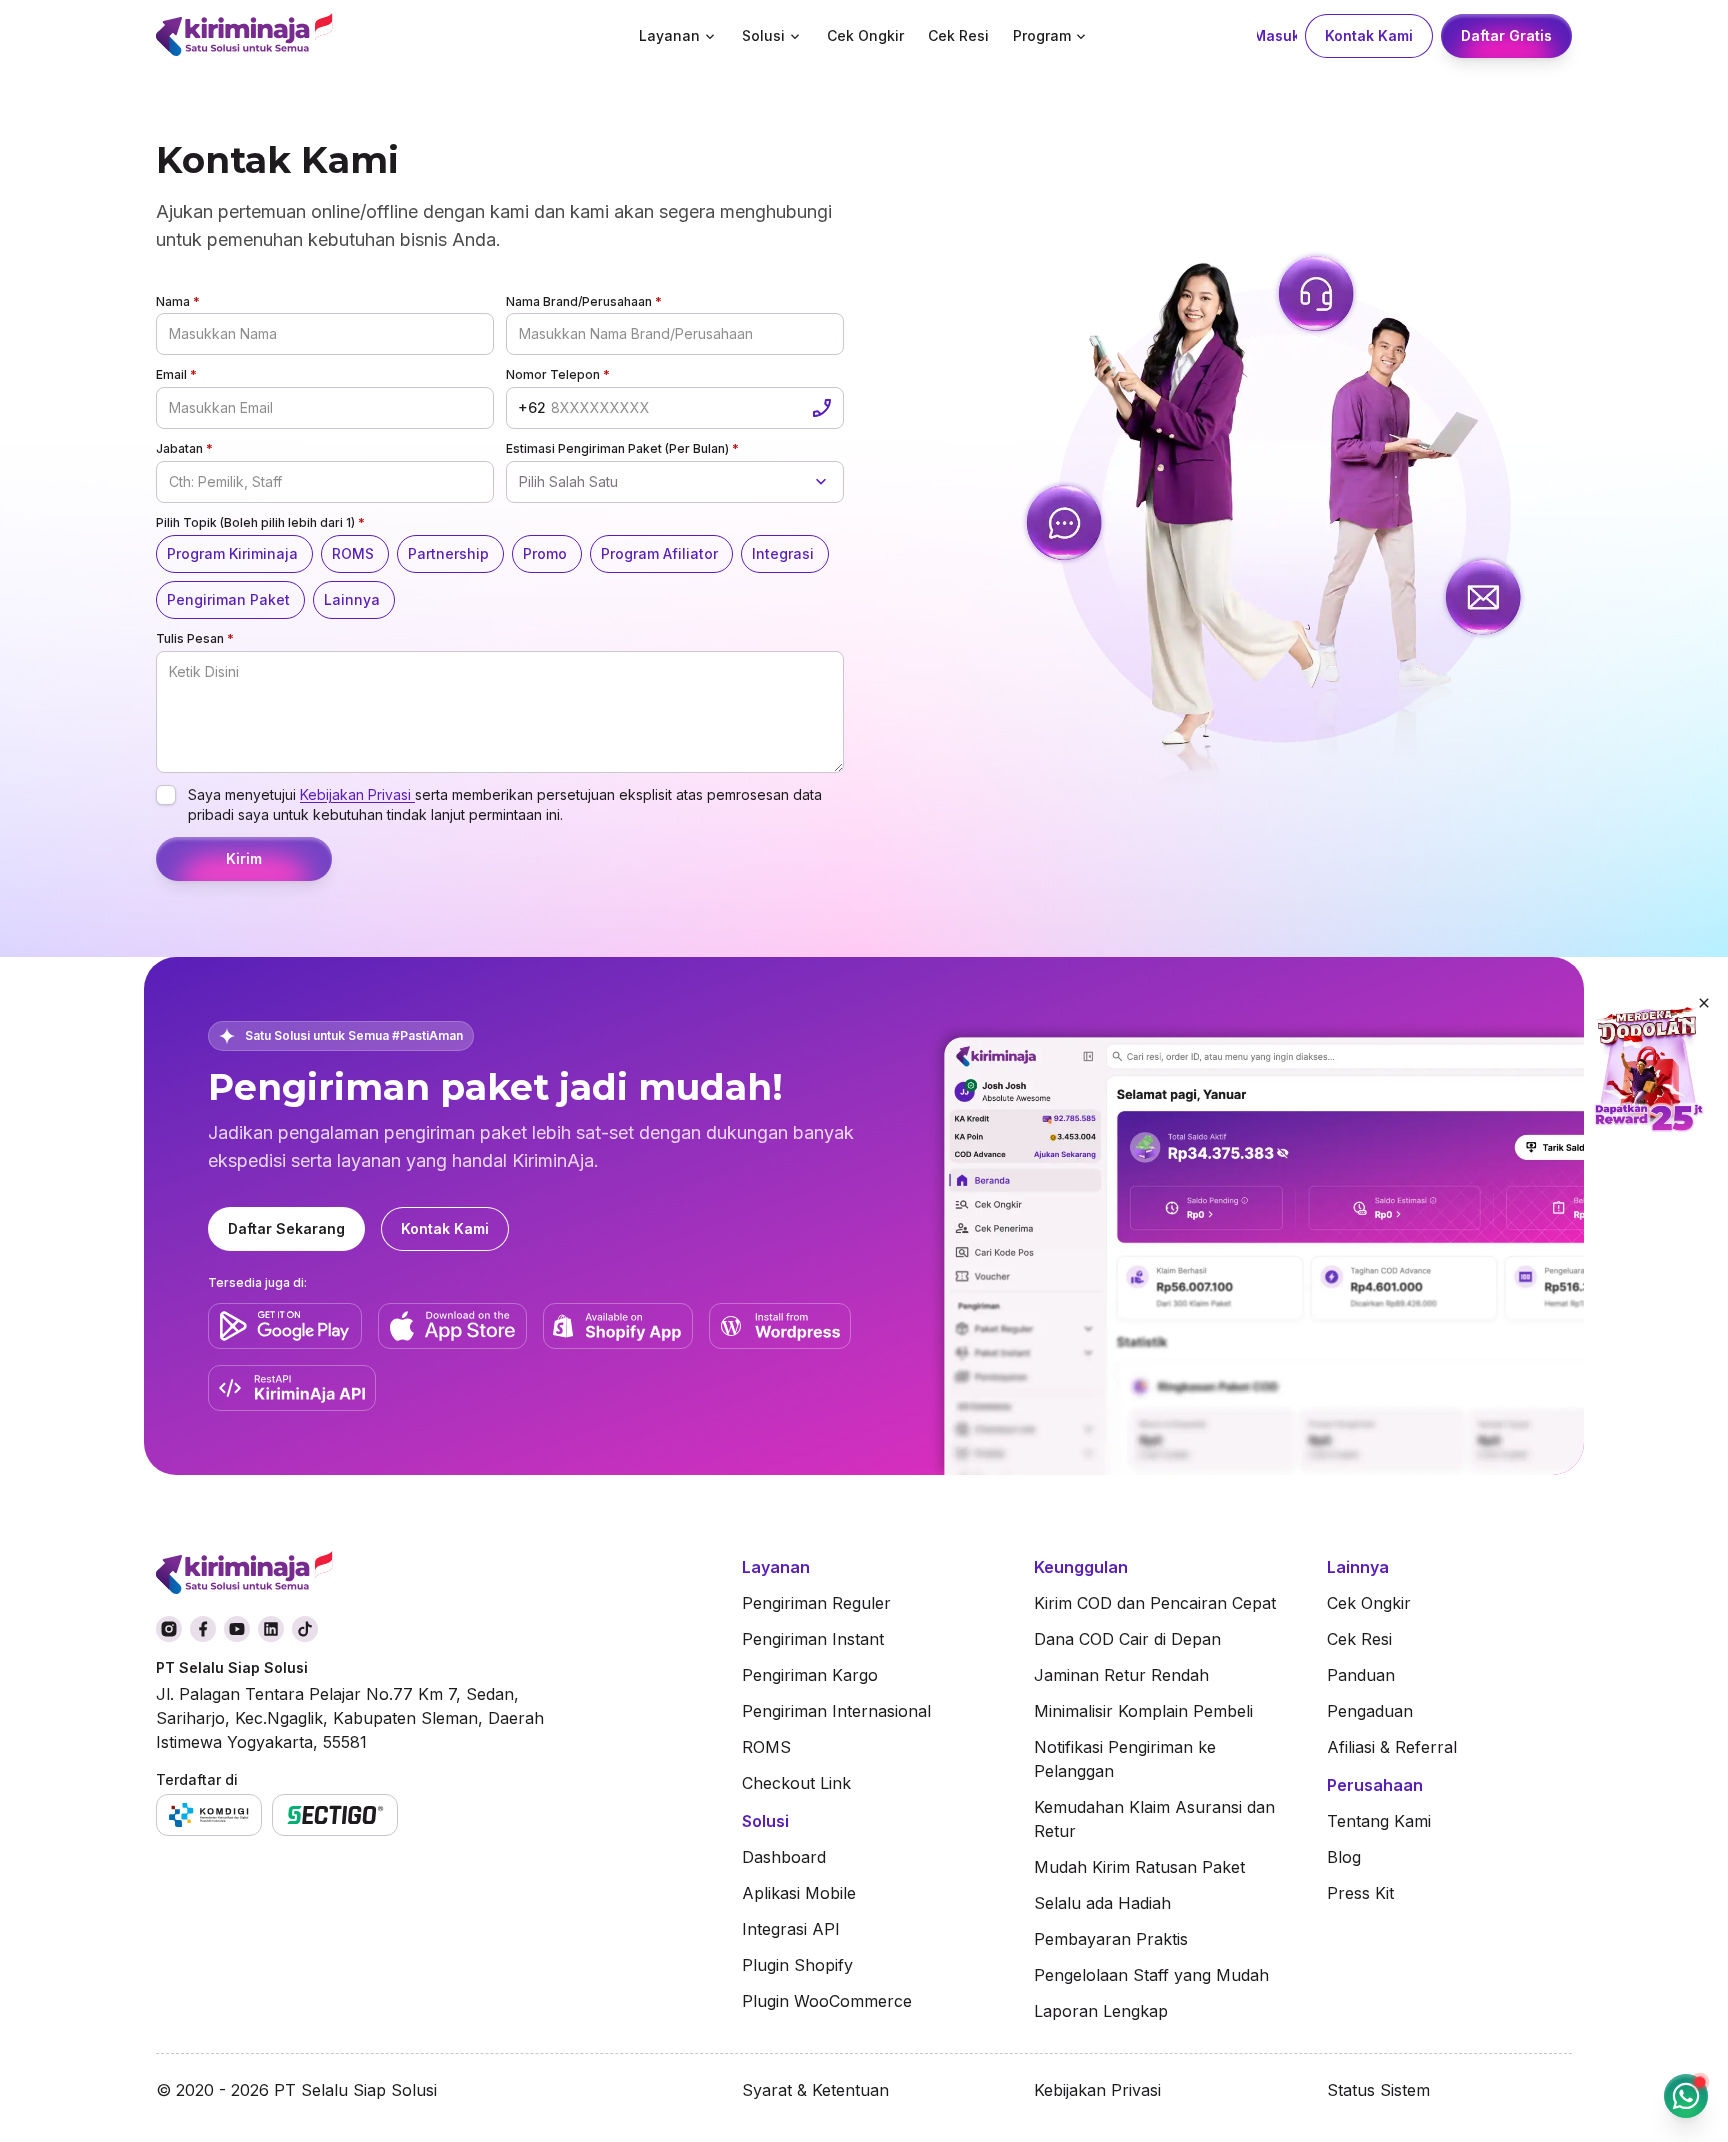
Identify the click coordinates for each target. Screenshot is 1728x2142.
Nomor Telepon (558, 374)
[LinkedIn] (271, 1629)
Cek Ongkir (865, 35)
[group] (500, 577)
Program (1042, 35)
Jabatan (184, 448)
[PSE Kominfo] (209, 1815)
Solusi (763, 35)
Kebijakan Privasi (357, 794)
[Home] (313, 36)
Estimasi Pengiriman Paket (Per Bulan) (622, 448)
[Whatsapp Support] (1686, 2096)
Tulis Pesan (195, 638)
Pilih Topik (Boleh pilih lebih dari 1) (260, 522)
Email (176, 374)
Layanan (669, 35)
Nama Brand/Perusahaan (584, 301)
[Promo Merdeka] (1648, 1071)
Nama (178, 301)
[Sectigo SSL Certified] (335, 1815)
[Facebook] (203, 1629)
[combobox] (675, 482)
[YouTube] (237, 1629)
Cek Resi (958, 35)
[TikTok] (305, 1629)
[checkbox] (166, 795)
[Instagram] (169, 1629)
